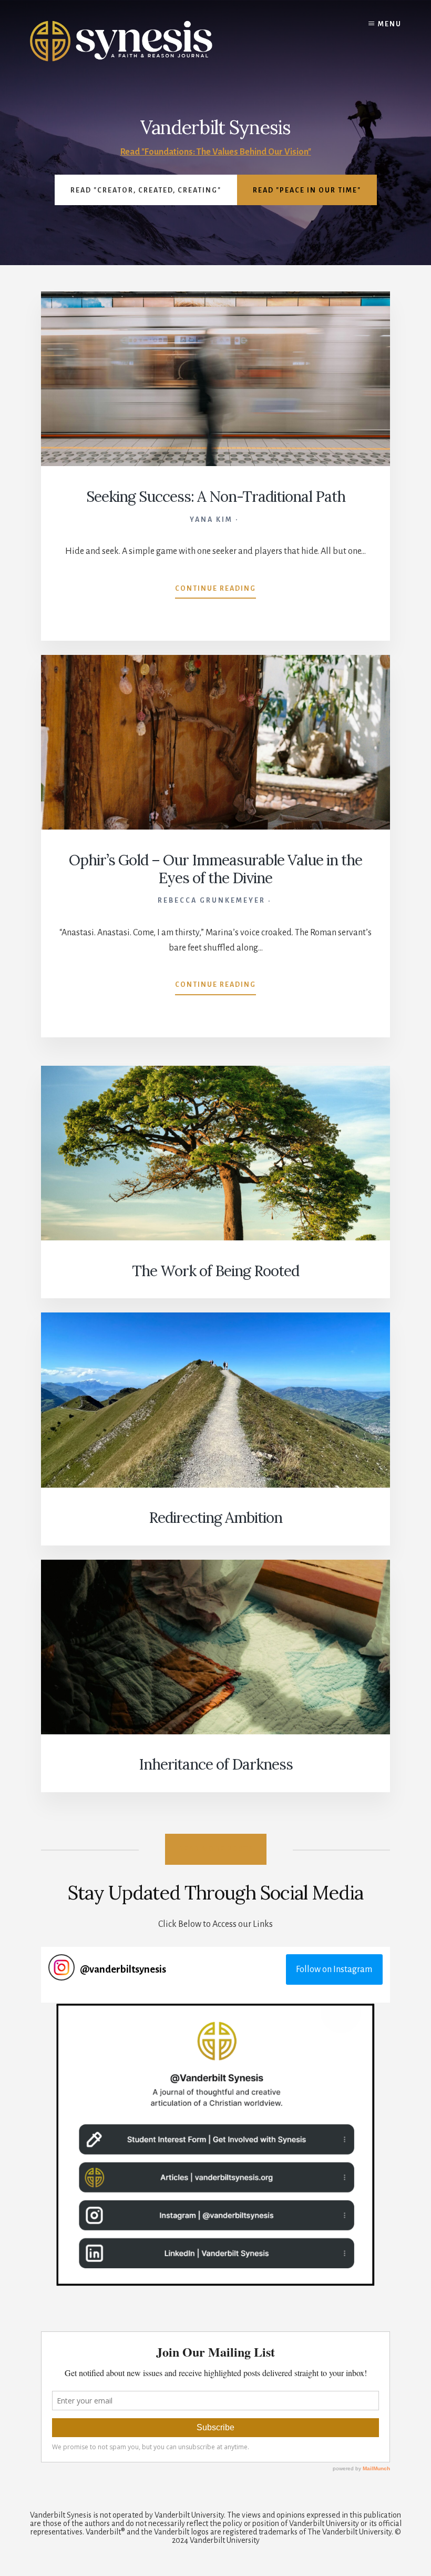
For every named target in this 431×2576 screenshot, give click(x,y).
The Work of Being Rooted (215, 1271)
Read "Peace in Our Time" (307, 190)
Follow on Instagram (334, 1969)
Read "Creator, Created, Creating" (146, 190)
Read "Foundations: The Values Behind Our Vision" (216, 152)
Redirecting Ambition (215, 1518)
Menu (390, 24)
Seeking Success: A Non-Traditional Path (216, 497)
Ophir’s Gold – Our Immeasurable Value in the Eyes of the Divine (215, 869)
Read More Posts (216, 1849)
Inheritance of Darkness (216, 1764)
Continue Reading (215, 592)
